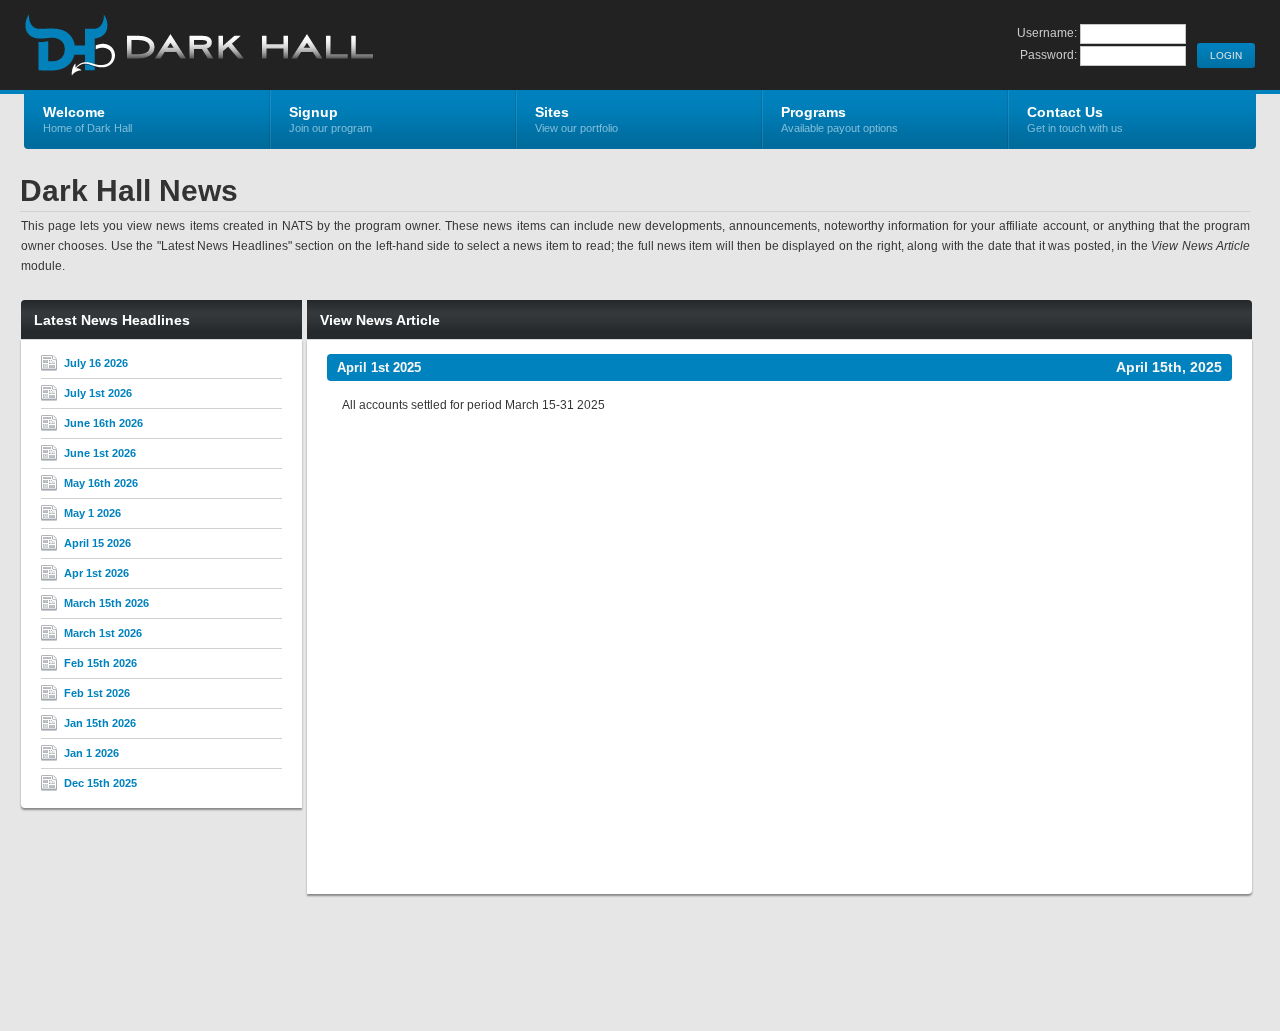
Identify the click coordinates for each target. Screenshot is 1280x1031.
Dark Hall (262, 46)
